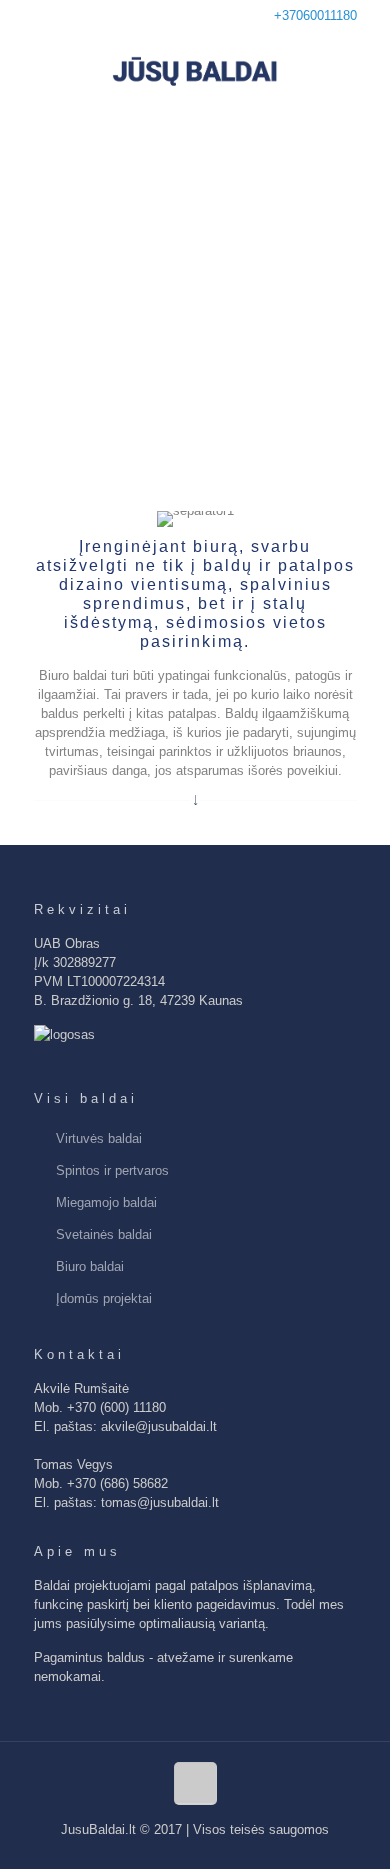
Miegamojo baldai (106, 1202)
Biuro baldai (90, 1266)
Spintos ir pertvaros (112, 1170)
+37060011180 (315, 15)
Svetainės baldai (104, 1234)
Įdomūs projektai (104, 1298)
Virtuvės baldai (99, 1138)
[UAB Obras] (195, 71)
